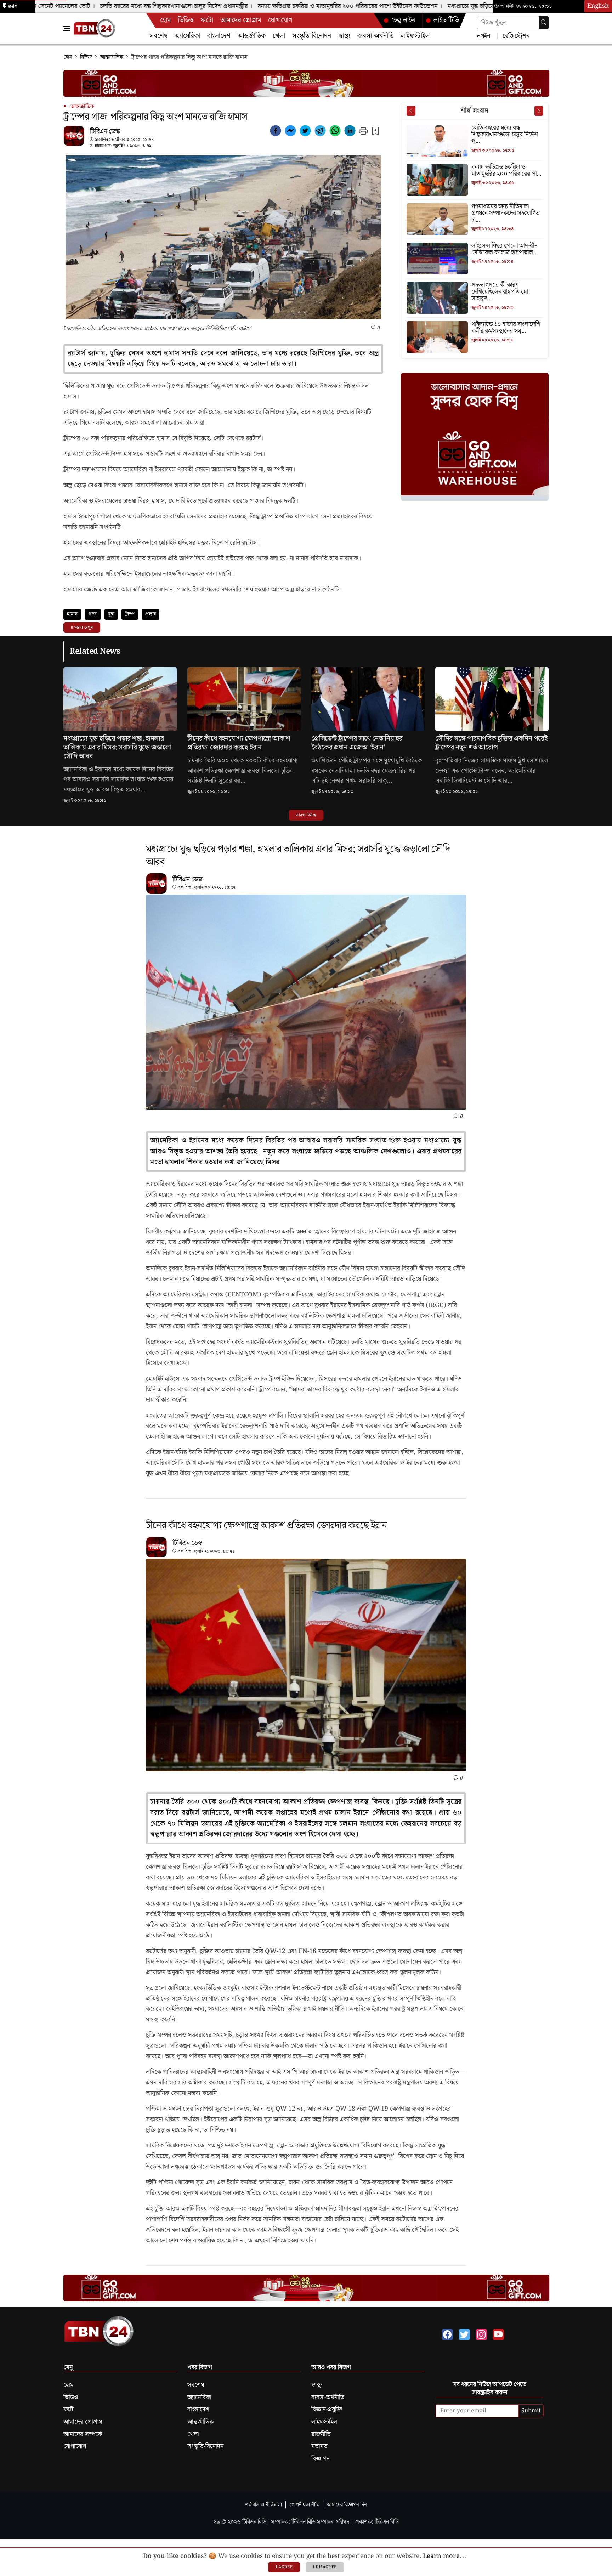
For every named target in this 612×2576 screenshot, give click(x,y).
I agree (284, 2567)
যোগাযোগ (280, 20)
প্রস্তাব (151, 614)
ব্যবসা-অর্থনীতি (376, 36)
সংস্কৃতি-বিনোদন (312, 36)
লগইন (483, 36)
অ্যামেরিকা (187, 36)
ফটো (207, 20)
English (598, 6)
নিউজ (86, 57)
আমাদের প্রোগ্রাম (241, 20)
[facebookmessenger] (290, 132)
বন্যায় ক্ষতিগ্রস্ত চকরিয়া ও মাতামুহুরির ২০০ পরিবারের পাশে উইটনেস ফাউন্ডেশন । (304, 6)
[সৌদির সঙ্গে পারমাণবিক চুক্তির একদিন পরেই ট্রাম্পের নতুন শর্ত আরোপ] (492, 701)
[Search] (544, 23)
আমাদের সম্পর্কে (83, 2434)
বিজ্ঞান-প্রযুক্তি (327, 2410)
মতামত (319, 2446)
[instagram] (481, 2334)
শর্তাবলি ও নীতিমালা (263, 2505)
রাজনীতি (321, 2434)
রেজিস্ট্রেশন (515, 36)
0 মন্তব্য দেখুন (82, 628)
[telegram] (320, 132)
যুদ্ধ (111, 614)
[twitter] (305, 132)
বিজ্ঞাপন (321, 2459)
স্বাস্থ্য (344, 36)
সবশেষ (158, 36)
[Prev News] (411, 111)
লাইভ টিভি (446, 20)
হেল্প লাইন (403, 20)
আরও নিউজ (306, 815)
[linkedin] (350, 132)
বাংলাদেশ (219, 36)
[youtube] (498, 2334)
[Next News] (539, 111)
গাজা (93, 614)
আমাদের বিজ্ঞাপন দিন (347, 2505)
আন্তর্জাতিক (252, 36)
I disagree (325, 2567)
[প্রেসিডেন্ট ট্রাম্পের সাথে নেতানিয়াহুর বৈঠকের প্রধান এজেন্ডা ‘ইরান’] (368, 701)
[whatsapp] (335, 132)
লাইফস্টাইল (415, 36)
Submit (531, 2411)
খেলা (279, 36)
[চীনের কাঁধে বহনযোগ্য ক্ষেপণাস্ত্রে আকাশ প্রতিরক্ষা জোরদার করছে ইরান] (244, 701)
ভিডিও (186, 20)
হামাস (72, 614)
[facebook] (276, 132)
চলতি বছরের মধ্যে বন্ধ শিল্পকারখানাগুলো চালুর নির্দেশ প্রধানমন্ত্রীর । (131, 6)
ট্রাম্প (130, 614)
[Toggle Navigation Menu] (67, 28)
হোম (165, 20)
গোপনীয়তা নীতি (304, 2505)
